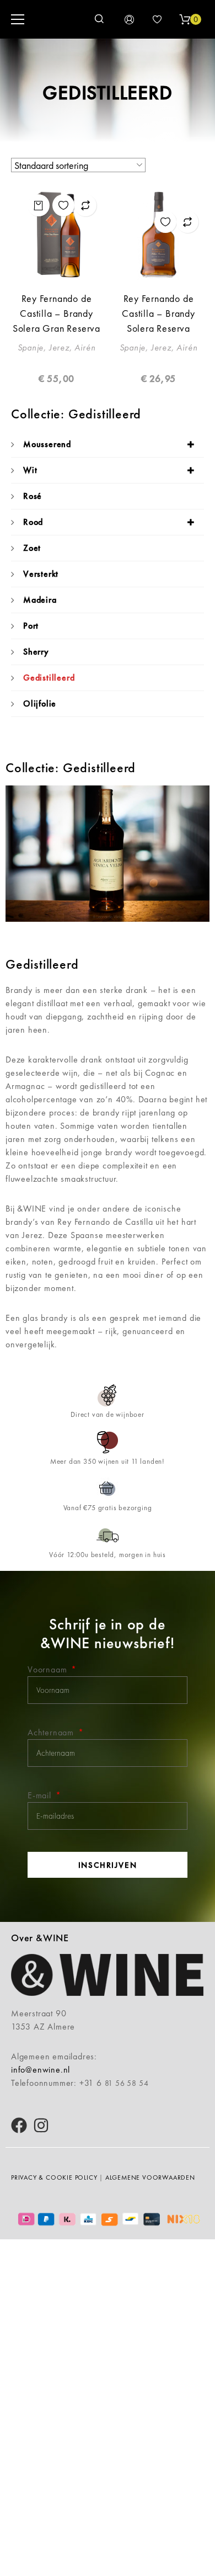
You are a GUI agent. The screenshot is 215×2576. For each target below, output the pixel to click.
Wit (30, 470)
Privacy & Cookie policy (54, 2177)
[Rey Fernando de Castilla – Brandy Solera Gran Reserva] (57, 234)
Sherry (36, 652)
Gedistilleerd (49, 678)
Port (31, 626)
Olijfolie (40, 703)
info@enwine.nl (41, 2070)
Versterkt (41, 574)
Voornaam (49, 1669)
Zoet (32, 548)
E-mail (41, 1795)
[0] (185, 19)
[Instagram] (41, 2125)
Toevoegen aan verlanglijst (63, 205)
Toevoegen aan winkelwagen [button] (39, 205)
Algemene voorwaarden (150, 2177)
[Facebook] (19, 2125)
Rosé (33, 496)
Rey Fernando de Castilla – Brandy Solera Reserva (158, 313)
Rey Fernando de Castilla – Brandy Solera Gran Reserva (57, 313)
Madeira (40, 600)
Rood (33, 522)
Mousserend (47, 444)
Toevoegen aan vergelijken (85, 205)
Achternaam (52, 1732)
